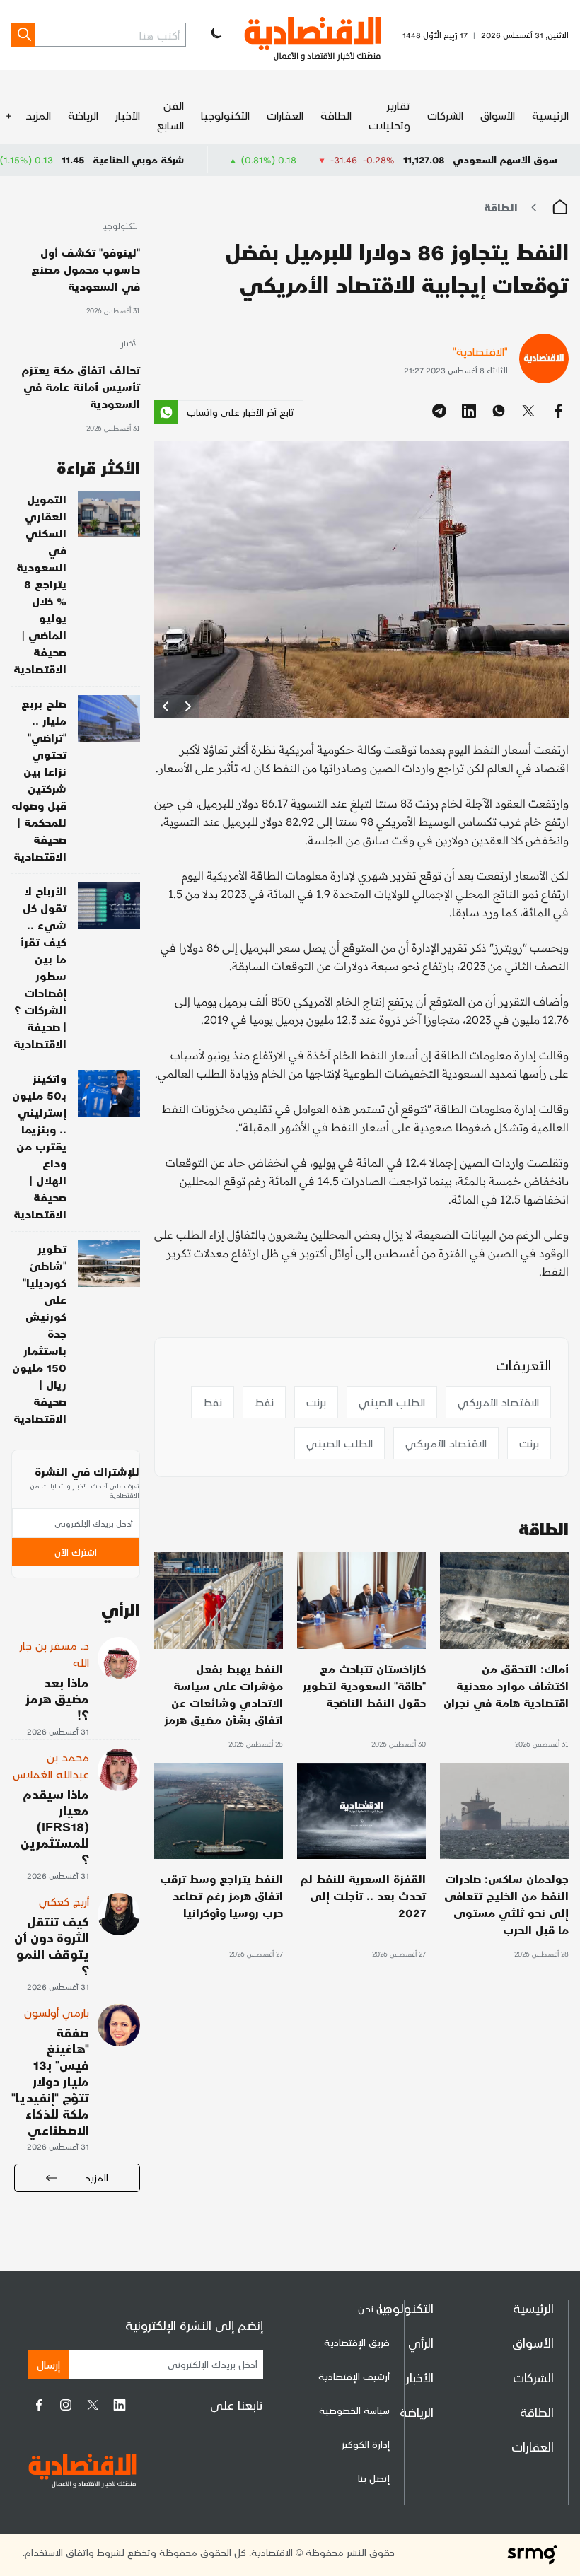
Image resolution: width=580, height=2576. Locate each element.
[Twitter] (93, 2405)
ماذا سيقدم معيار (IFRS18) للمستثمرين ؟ (55, 1826)
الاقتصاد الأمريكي (498, 1402)
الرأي (421, 2342)
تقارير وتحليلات (389, 115)
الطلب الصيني (392, 1402)
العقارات (285, 115)
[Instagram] (66, 2405)
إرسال (48, 2364)
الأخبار (128, 115)
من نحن (374, 2308)
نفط (264, 1402)
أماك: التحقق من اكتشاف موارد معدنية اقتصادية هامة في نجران (506, 1685)
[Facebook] (39, 2405)
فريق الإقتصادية (357, 2342)
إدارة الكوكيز (366, 2444)
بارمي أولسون (57, 2012)
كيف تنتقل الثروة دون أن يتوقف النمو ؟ (52, 1945)
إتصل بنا (374, 2478)
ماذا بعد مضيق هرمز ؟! (57, 1698)
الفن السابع (170, 115)
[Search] (23, 35)
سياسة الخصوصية (354, 2410)
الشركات (445, 115)
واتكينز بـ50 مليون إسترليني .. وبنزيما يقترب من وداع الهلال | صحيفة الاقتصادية (39, 1146)
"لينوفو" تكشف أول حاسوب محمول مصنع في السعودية (86, 269)
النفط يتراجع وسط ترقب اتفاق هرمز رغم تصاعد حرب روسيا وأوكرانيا (221, 1895)
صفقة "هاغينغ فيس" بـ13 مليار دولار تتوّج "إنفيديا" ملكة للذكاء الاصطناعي (50, 2081)
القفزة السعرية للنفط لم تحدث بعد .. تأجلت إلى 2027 (363, 1895)
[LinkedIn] (120, 2405)
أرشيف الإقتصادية (354, 2376)
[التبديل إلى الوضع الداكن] (215, 35)
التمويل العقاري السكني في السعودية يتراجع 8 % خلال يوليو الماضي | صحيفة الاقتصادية (40, 584)
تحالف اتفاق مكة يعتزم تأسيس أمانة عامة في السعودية (81, 386)
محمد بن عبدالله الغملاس (51, 1765)
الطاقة (336, 115)
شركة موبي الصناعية (212, 159)
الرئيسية (550, 115)
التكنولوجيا (225, 115)
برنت (316, 1402)
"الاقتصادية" (480, 351)
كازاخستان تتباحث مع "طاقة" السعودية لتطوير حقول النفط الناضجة (364, 1685)
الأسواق (498, 115)
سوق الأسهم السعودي (505, 159)
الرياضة (83, 115)
